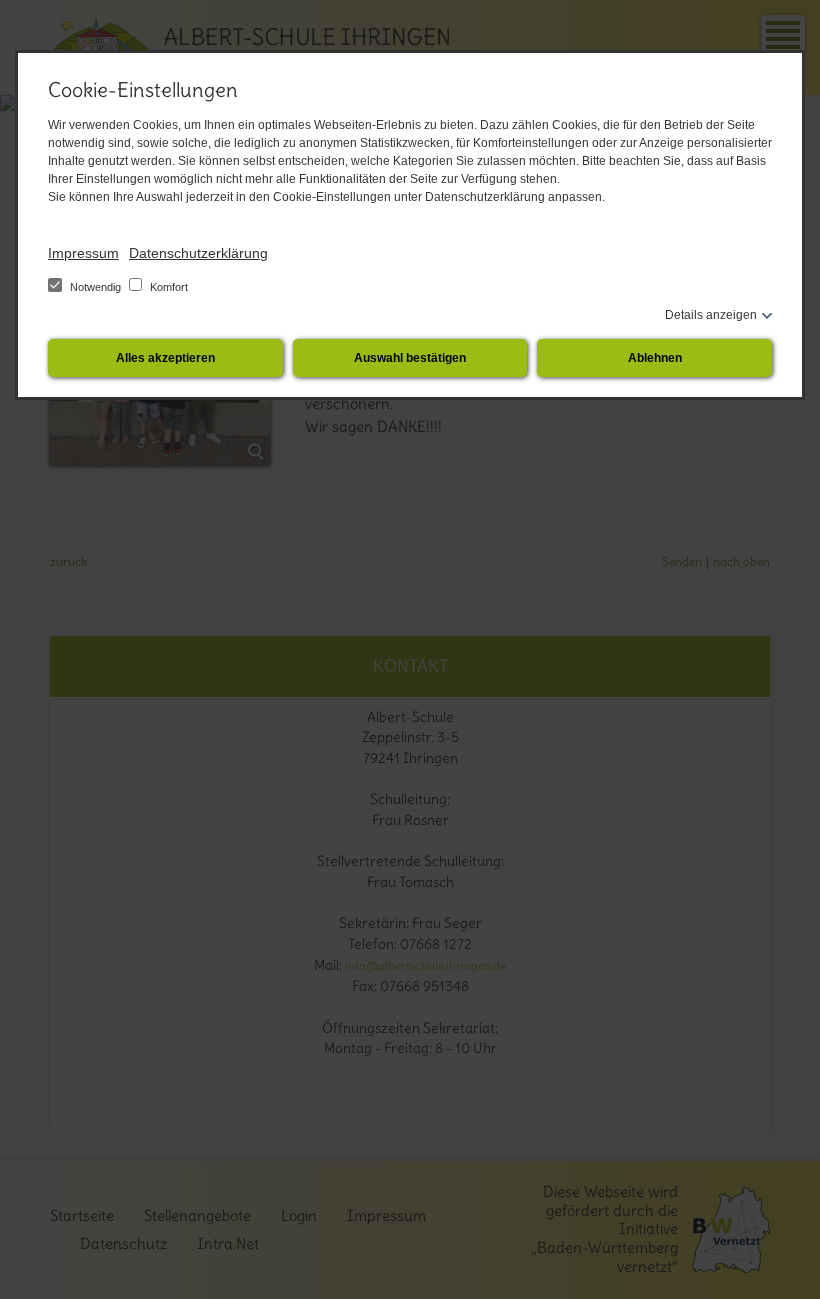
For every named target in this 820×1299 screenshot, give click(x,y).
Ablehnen (655, 358)
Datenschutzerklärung (198, 253)
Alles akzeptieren (165, 358)
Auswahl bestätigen (410, 358)
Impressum (83, 253)
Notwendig (95, 287)
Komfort (167, 287)
